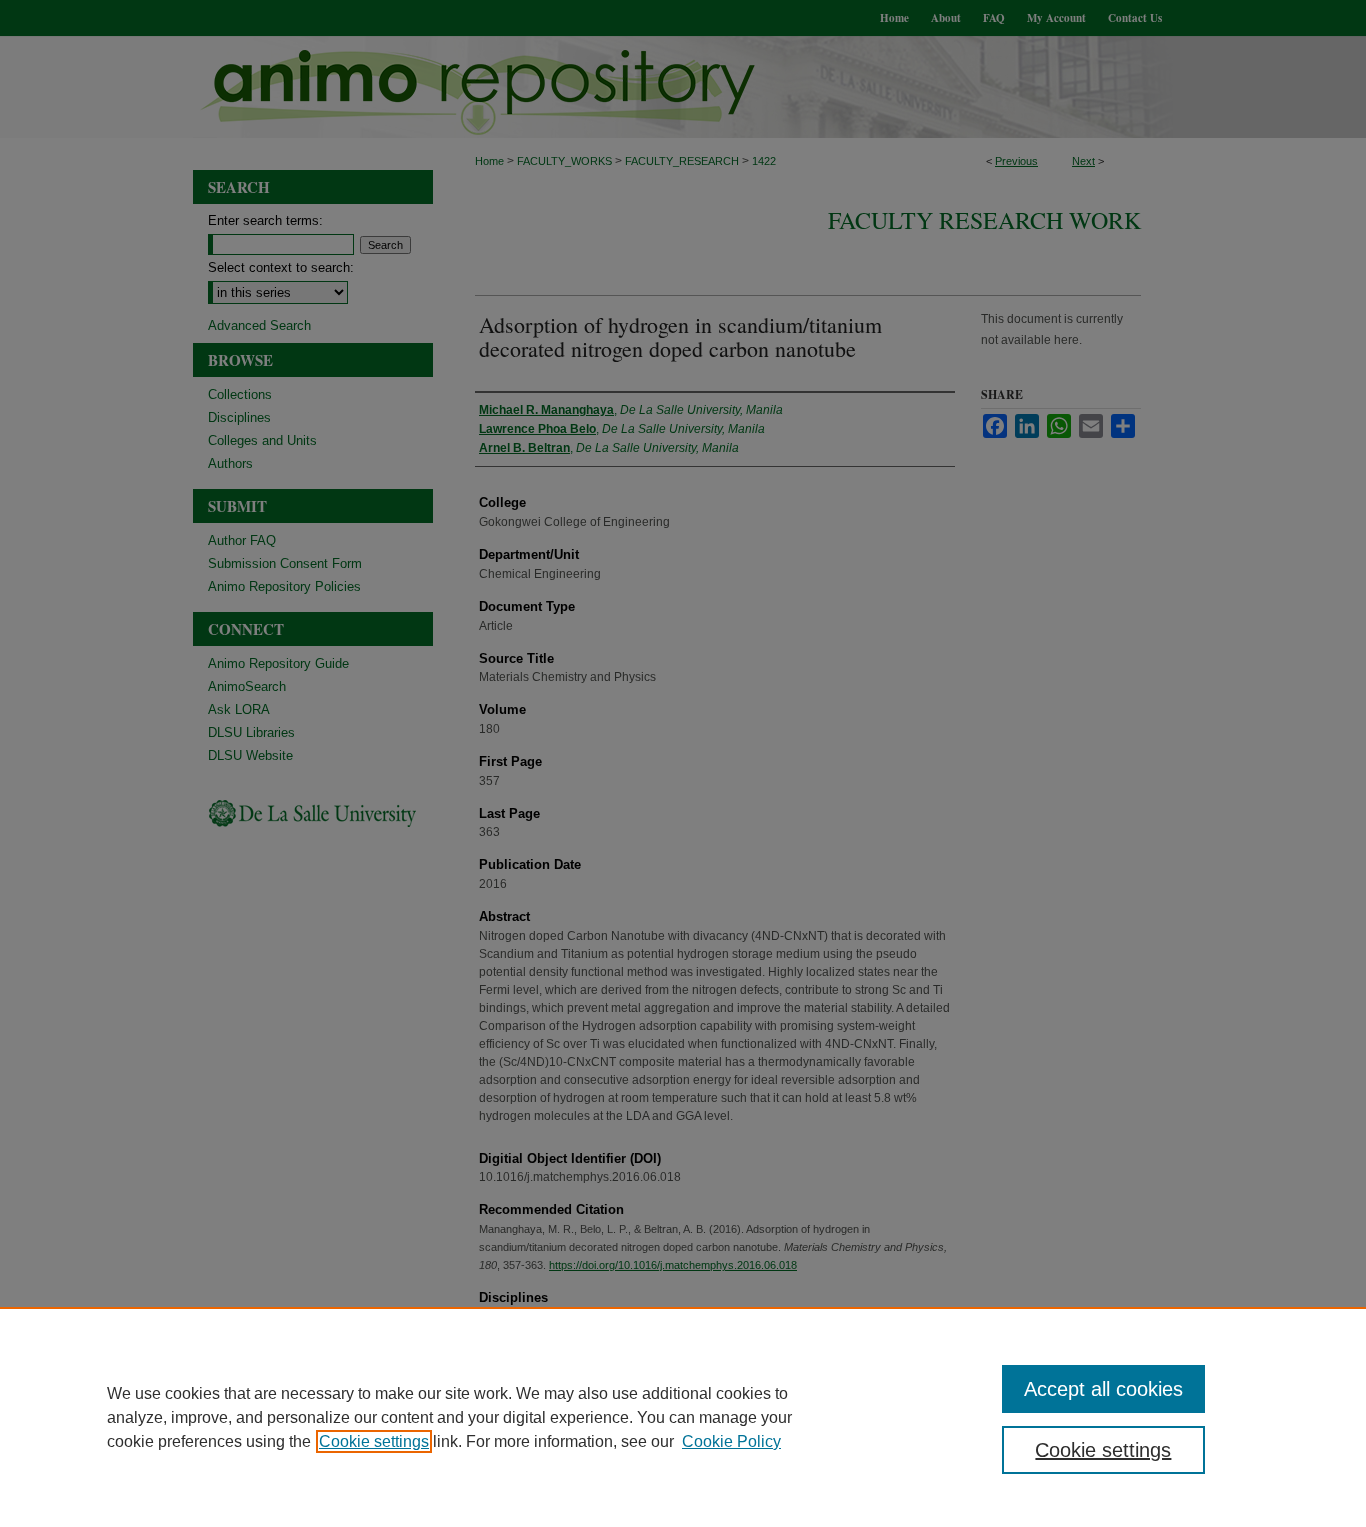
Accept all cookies (1103, 1389)
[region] (683, 1417)
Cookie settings (374, 1441)
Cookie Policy (731, 1441)
